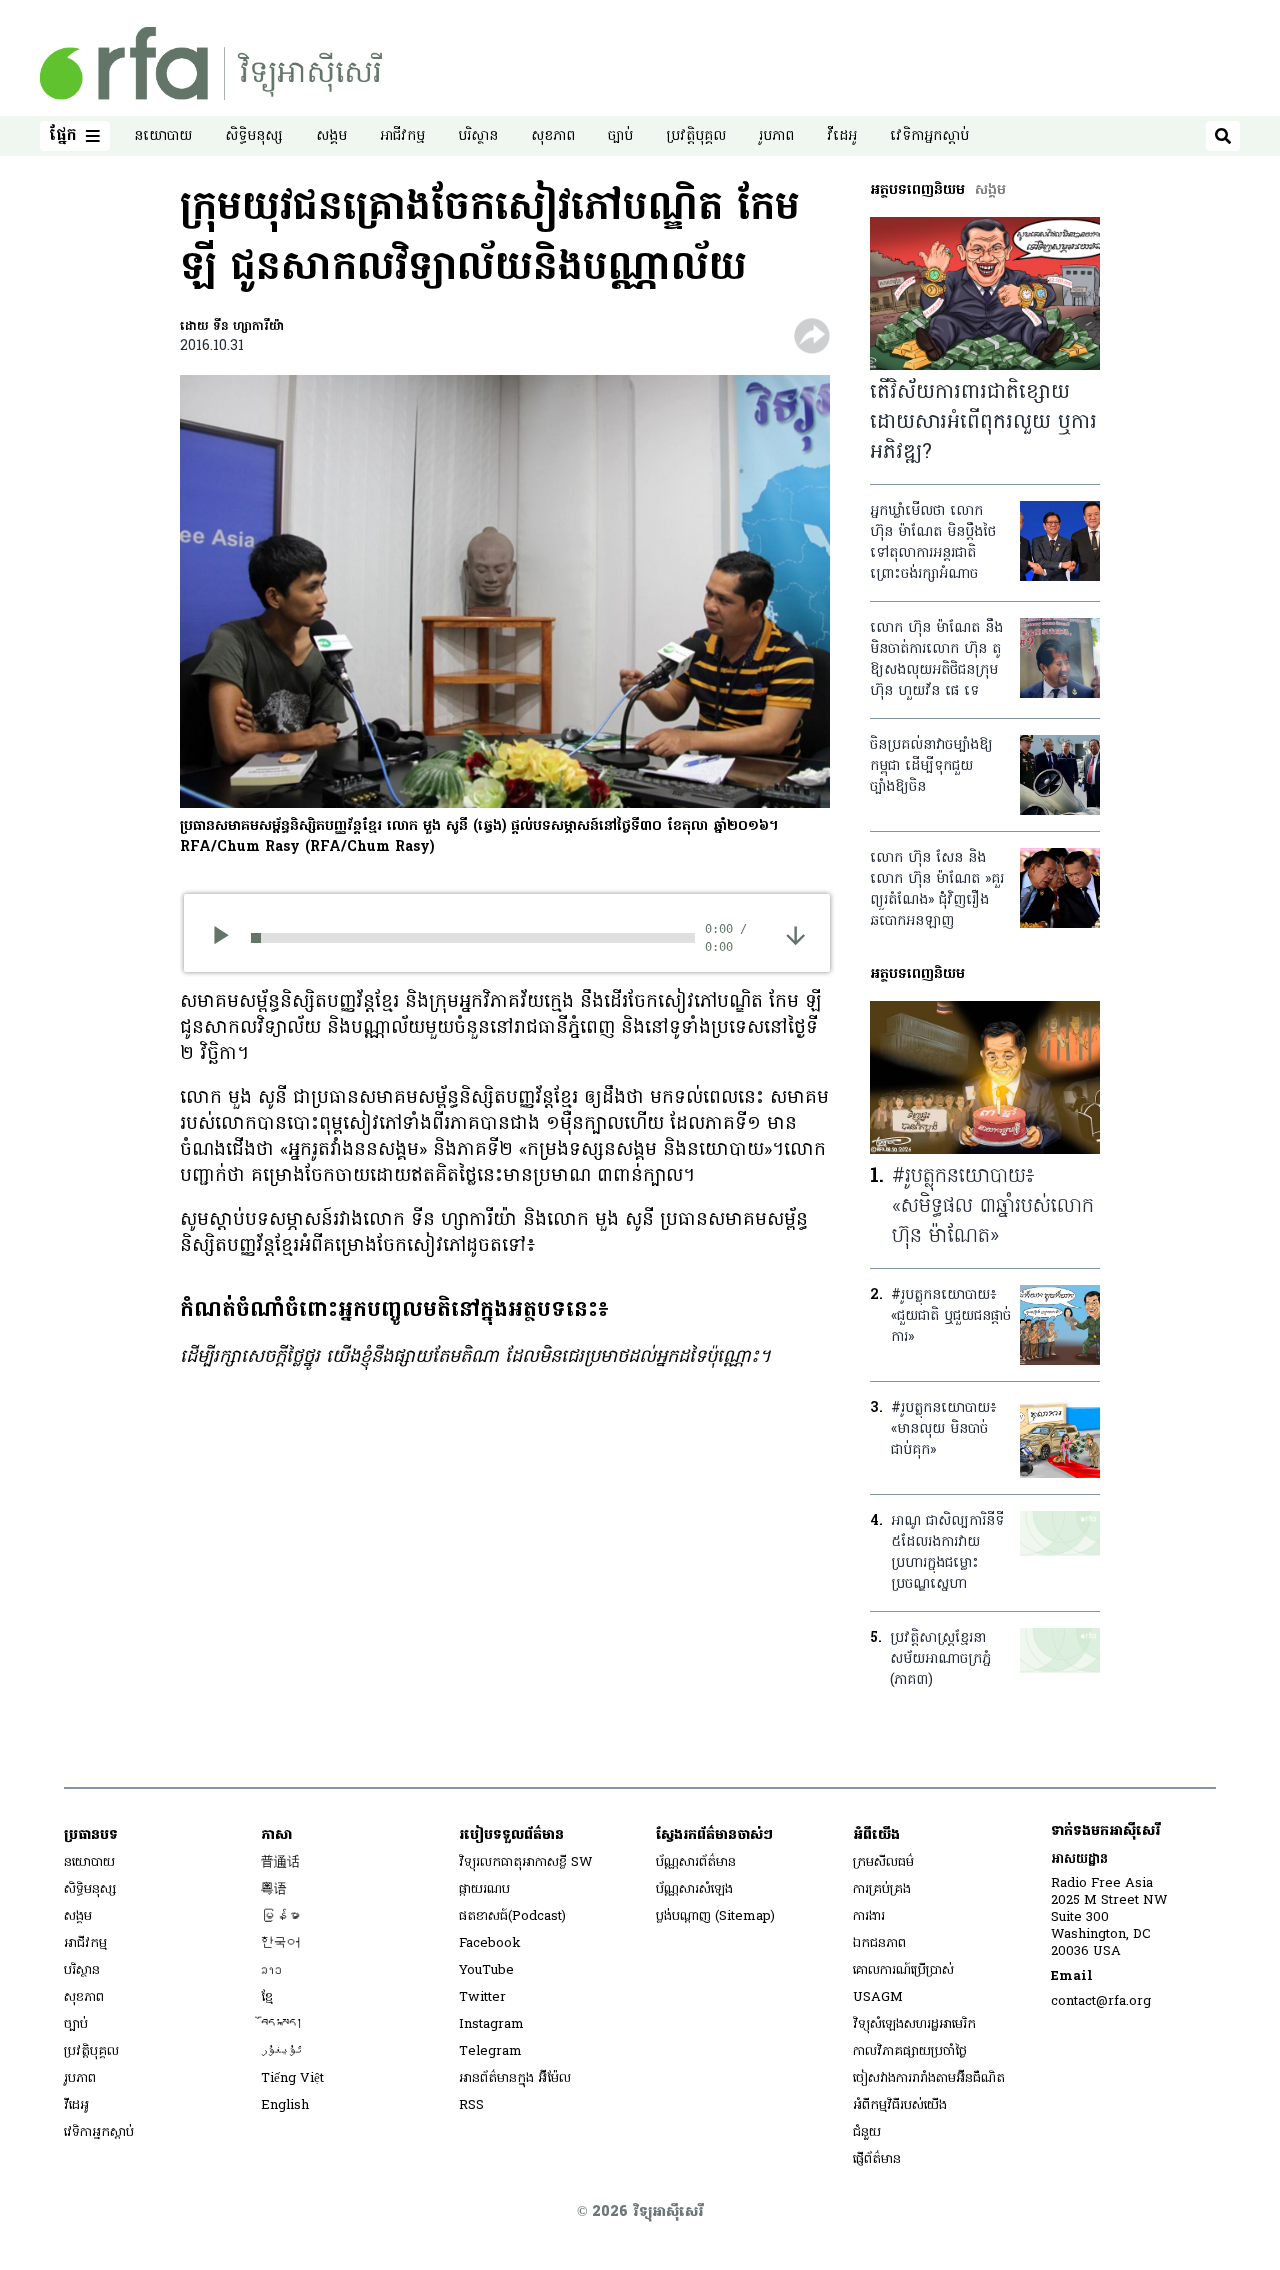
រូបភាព (776, 136)
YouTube (486, 1970)
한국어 (280, 1943)
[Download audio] (795, 935)
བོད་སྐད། (282, 2024)
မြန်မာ (280, 1916)
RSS (471, 2105)
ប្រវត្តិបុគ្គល (696, 136)
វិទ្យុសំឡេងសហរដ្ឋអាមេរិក (914, 2024)
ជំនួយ (867, 2132)
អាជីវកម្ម (402, 136)
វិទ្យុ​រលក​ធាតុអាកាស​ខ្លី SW (526, 1862)
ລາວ (271, 1970)
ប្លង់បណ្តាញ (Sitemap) (715, 1916)
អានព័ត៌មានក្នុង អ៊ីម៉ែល (515, 2078)
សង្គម (331, 136)
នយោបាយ (163, 136)
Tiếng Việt (292, 2078)
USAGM (878, 1997)
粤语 (274, 1889)
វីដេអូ (842, 136)
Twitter (482, 1997)
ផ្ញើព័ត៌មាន (877, 2159)
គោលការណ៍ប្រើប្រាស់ (903, 1970)
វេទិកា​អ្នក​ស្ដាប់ (929, 136)
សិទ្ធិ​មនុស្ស (254, 136)
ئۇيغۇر (282, 2051)
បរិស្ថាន (478, 136)
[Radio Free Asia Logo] (211, 63)
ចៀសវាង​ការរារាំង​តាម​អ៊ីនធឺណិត (929, 2078)
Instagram (491, 2024)
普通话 (280, 1862)
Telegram (490, 2051)
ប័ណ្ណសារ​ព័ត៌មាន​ (696, 1862)
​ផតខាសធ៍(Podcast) (512, 1916)
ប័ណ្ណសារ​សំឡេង (694, 1889)
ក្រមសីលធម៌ (883, 1862)
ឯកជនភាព (879, 1943)
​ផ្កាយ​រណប (484, 1889)
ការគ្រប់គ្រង (882, 1889)
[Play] (227, 938)
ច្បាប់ (620, 136)
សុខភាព (553, 136)
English (285, 2105)
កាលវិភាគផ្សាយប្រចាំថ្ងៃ (910, 2051)
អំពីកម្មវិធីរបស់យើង (900, 2105)
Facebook (490, 1943)
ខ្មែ (267, 1997)
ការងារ (869, 1916)
